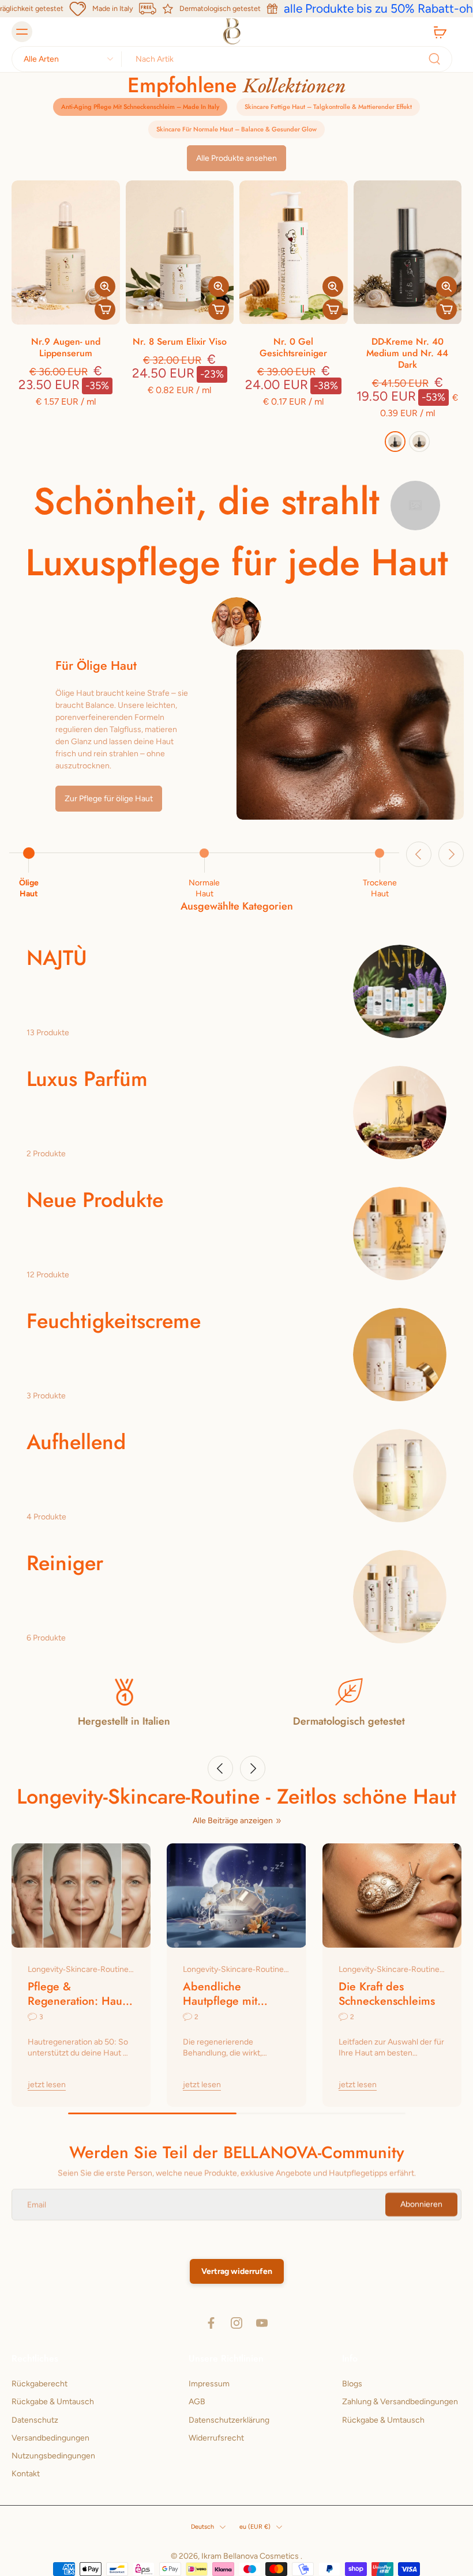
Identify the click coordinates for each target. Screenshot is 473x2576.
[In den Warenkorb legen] (105, 310)
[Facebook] (211, 2323)
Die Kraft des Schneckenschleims (387, 1994)
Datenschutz (35, 2420)
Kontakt (26, 2474)
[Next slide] (451, 854)
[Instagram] (236, 2323)
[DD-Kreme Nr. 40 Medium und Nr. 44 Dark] (408, 252)
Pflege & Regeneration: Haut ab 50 (76, 1994)
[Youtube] (262, 2323)
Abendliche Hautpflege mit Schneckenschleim (229, 1994)
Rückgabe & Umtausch (53, 2402)
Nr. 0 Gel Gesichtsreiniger (293, 347)
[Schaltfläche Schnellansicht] (105, 286)
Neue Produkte (95, 1200)
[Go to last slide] (419, 854)
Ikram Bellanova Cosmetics (251, 2557)
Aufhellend (76, 1442)
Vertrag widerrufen (237, 2271)
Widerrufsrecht (216, 2438)
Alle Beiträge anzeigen (233, 1821)
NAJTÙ (57, 958)
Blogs (352, 2384)
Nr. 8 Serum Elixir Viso (180, 342)
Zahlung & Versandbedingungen (400, 2402)
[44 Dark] (395, 442)
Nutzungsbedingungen (53, 2456)
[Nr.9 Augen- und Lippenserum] (66, 252)
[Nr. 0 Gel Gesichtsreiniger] (294, 252)
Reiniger (65, 1563)
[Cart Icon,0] (440, 32)
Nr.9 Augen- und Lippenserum (66, 347)
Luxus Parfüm (87, 1079)
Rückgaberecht (40, 2384)
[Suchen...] (434, 59)
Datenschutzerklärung (229, 2420)
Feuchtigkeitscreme (114, 1321)
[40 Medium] (419, 442)
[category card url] (400, 991)
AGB (197, 2402)
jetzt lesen (47, 2085)
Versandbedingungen (50, 2438)
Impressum (209, 2384)
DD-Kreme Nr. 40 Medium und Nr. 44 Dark (407, 353)
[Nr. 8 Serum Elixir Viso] (180, 252)
